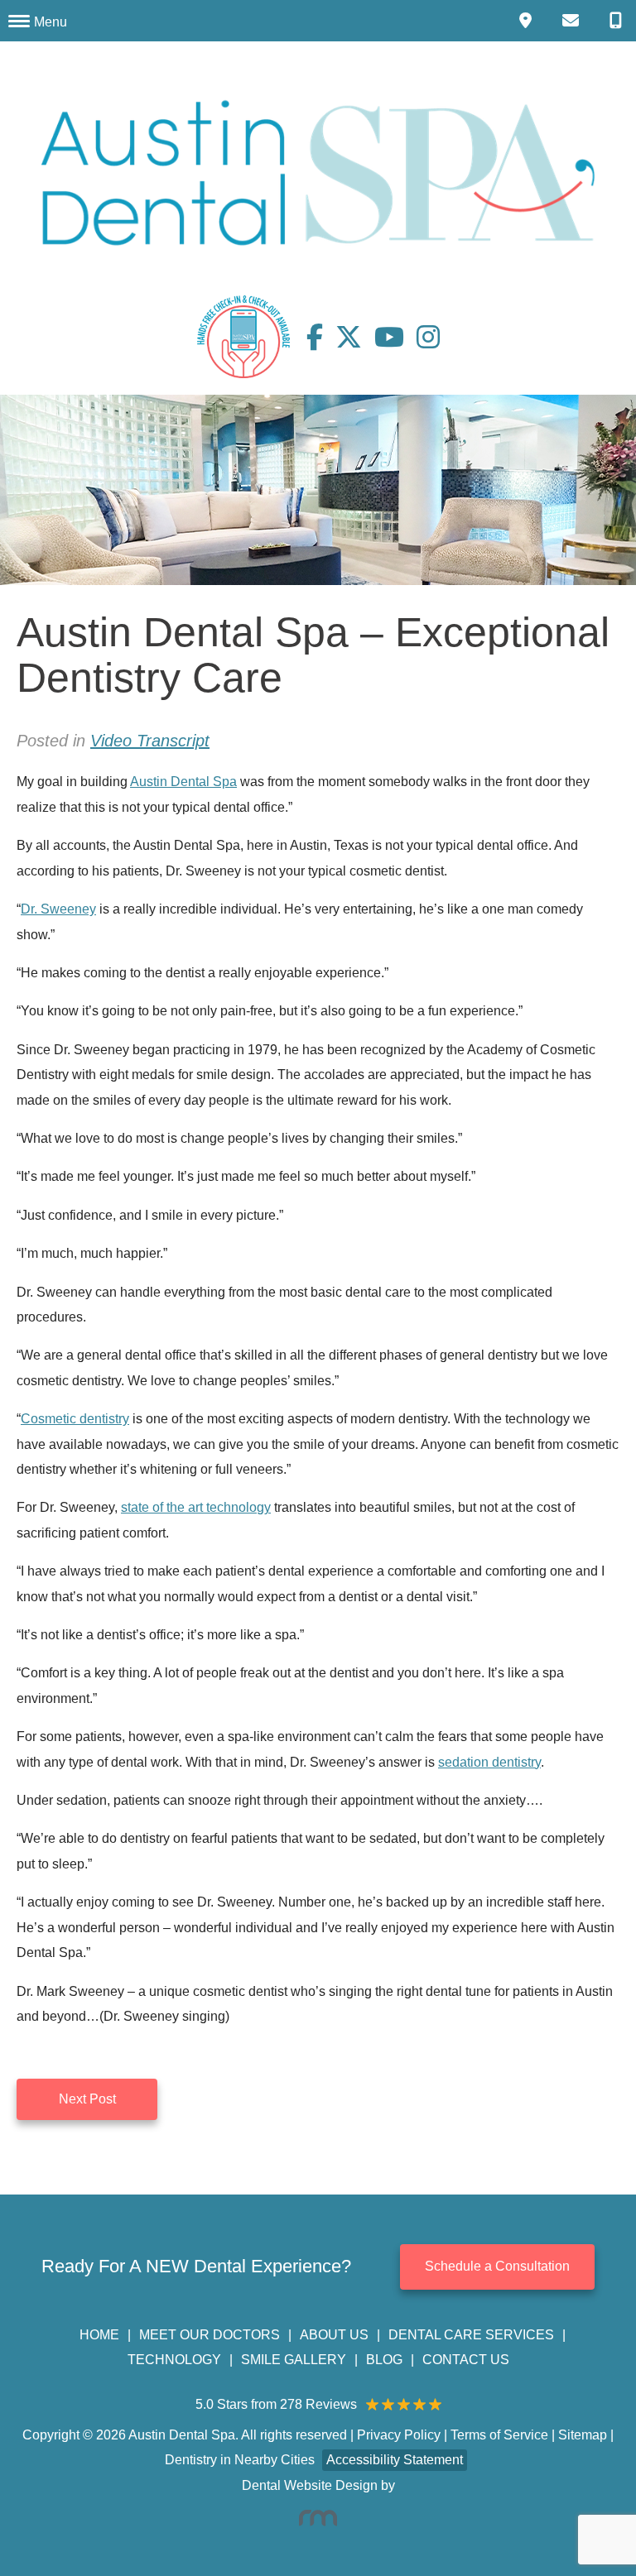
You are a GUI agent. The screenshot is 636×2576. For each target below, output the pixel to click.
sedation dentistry (489, 1762)
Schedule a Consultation (497, 2266)
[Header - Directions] (528, 21)
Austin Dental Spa (183, 782)
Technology (174, 2360)
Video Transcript (150, 741)
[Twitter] (355, 337)
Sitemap (583, 2435)
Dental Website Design (310, 2485)
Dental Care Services (471, 2335)
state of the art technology (196, 1507)
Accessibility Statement (395, 2460)
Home (99, 2335)
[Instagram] (428, 337)
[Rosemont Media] (318, 2518)
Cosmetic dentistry (75, 1419)
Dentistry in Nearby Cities (240, 2460)
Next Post (87, 2099)
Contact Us (466, 2360)
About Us (334, 2335)
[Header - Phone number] (619, 21)
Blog (384, 2360)
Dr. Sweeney (58, 909)
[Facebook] (321, 337)
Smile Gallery (294, 2360)
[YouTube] (395, 337)
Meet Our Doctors (210, 2335)
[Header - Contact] (573, 21)
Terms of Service (499, 2435)
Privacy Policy (399, 2435)
